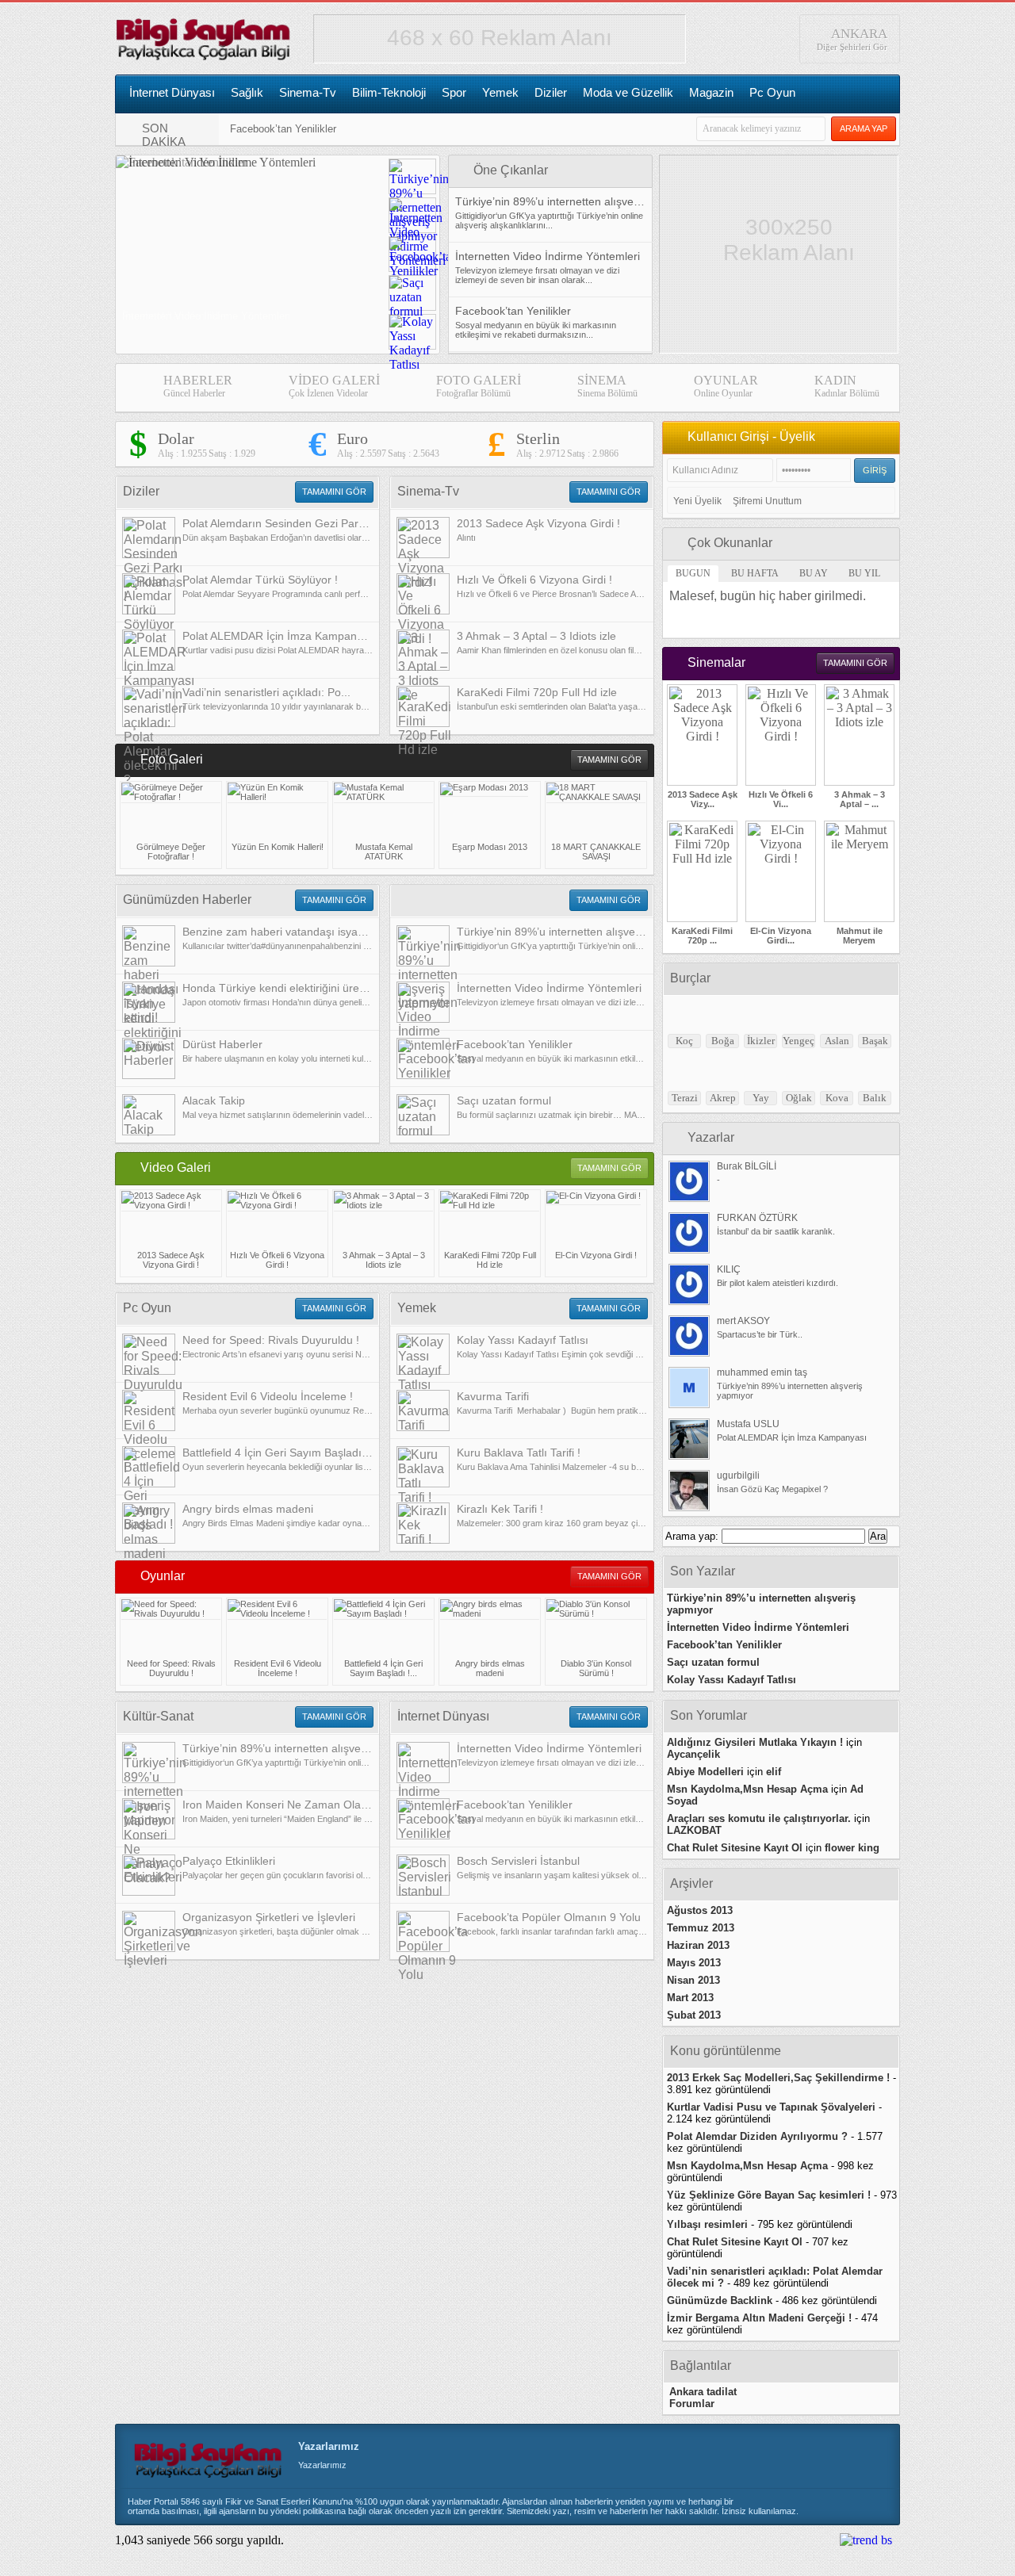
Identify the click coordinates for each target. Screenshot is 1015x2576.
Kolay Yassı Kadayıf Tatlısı (732, 1680)
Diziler (551, 92)
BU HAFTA (755, 573)
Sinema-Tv (308, 92)
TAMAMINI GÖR (334, 492)
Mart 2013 (690, 1998)
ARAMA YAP (864, 128)
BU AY (814, 573)
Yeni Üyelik (697, 501)
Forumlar (692, 2404)
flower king (852, 1848)
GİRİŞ (875, 470)
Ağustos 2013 (700, 1910)
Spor (454, 92)
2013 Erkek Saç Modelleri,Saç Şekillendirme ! (778, 2078)
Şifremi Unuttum (767, 501)
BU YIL (864, 573)
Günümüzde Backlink (720, 2300)
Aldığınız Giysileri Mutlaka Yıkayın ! (755, 1742)
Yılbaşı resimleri (707, 2224)
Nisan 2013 (693, 1980)
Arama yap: (692, 1536)
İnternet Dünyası (172, 92)
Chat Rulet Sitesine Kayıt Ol (735, 1848)
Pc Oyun (772, 92)
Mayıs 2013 (694, 1963)
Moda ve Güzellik (628, 92)
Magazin (711, 92)
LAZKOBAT (694, 1830)
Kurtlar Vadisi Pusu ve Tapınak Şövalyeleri (771, 2107)
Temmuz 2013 (701, 1928)
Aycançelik (693, 1754)
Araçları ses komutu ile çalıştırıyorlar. (759, 1818)
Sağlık (247, 92)
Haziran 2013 (698, 1945)
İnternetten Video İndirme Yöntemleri (758, 1627)
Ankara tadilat (703, 2392)
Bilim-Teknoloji (389, 92)
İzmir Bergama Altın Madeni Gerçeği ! (759, 2318)
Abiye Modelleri (705, 1772)
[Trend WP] (866, 2540)
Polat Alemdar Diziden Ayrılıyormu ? (757, 2136)
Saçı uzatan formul (713, 1662)
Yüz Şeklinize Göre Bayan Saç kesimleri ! (769, 2195)
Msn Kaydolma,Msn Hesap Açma (747, 1789)
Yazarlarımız (329, 2446)
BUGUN (693, 573)
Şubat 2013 (694, 2015)
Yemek (500, 92)
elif (774, 1772)
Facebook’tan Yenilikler (283, 129)
